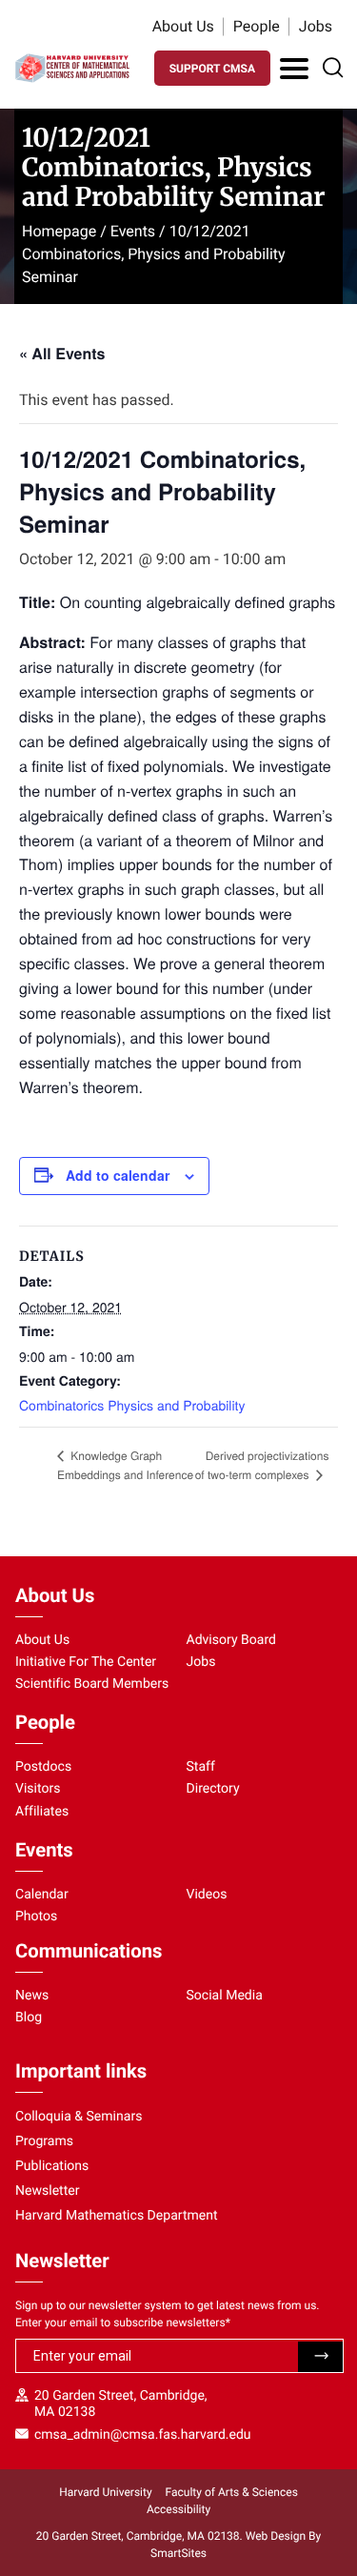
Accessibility (178, 2509)
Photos (36, 1917)
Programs (44, 2141)
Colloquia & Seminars (79, 2117)
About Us (183, 26)
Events (133, 231)
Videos (207, 1895)
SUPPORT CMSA (212, 69)
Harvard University (105, 2492)
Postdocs (43, 1767)
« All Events (62, 353)
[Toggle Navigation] (294, 69)
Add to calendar (118, 1175)
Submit (320, 2357)
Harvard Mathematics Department (117, 2216)
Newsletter (48, 2191)
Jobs (316, 26)
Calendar (42, 1895)
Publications (52, 2166)
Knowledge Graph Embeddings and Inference (125, 1465)
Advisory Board (232, 1640)
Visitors (38, 1789)
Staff (201, 1767)
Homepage (59, 231)
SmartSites (178, 2553)
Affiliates (42, 1812)
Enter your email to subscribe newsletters (123, 2322)
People (257, 26)
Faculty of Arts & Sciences (232, 2492)
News (32, 1996)
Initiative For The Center (86, 1662)
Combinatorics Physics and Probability (132, 1405)
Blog (29, 2018)
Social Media (225, 1996)
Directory (213, 1789)
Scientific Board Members (92, 1684)
